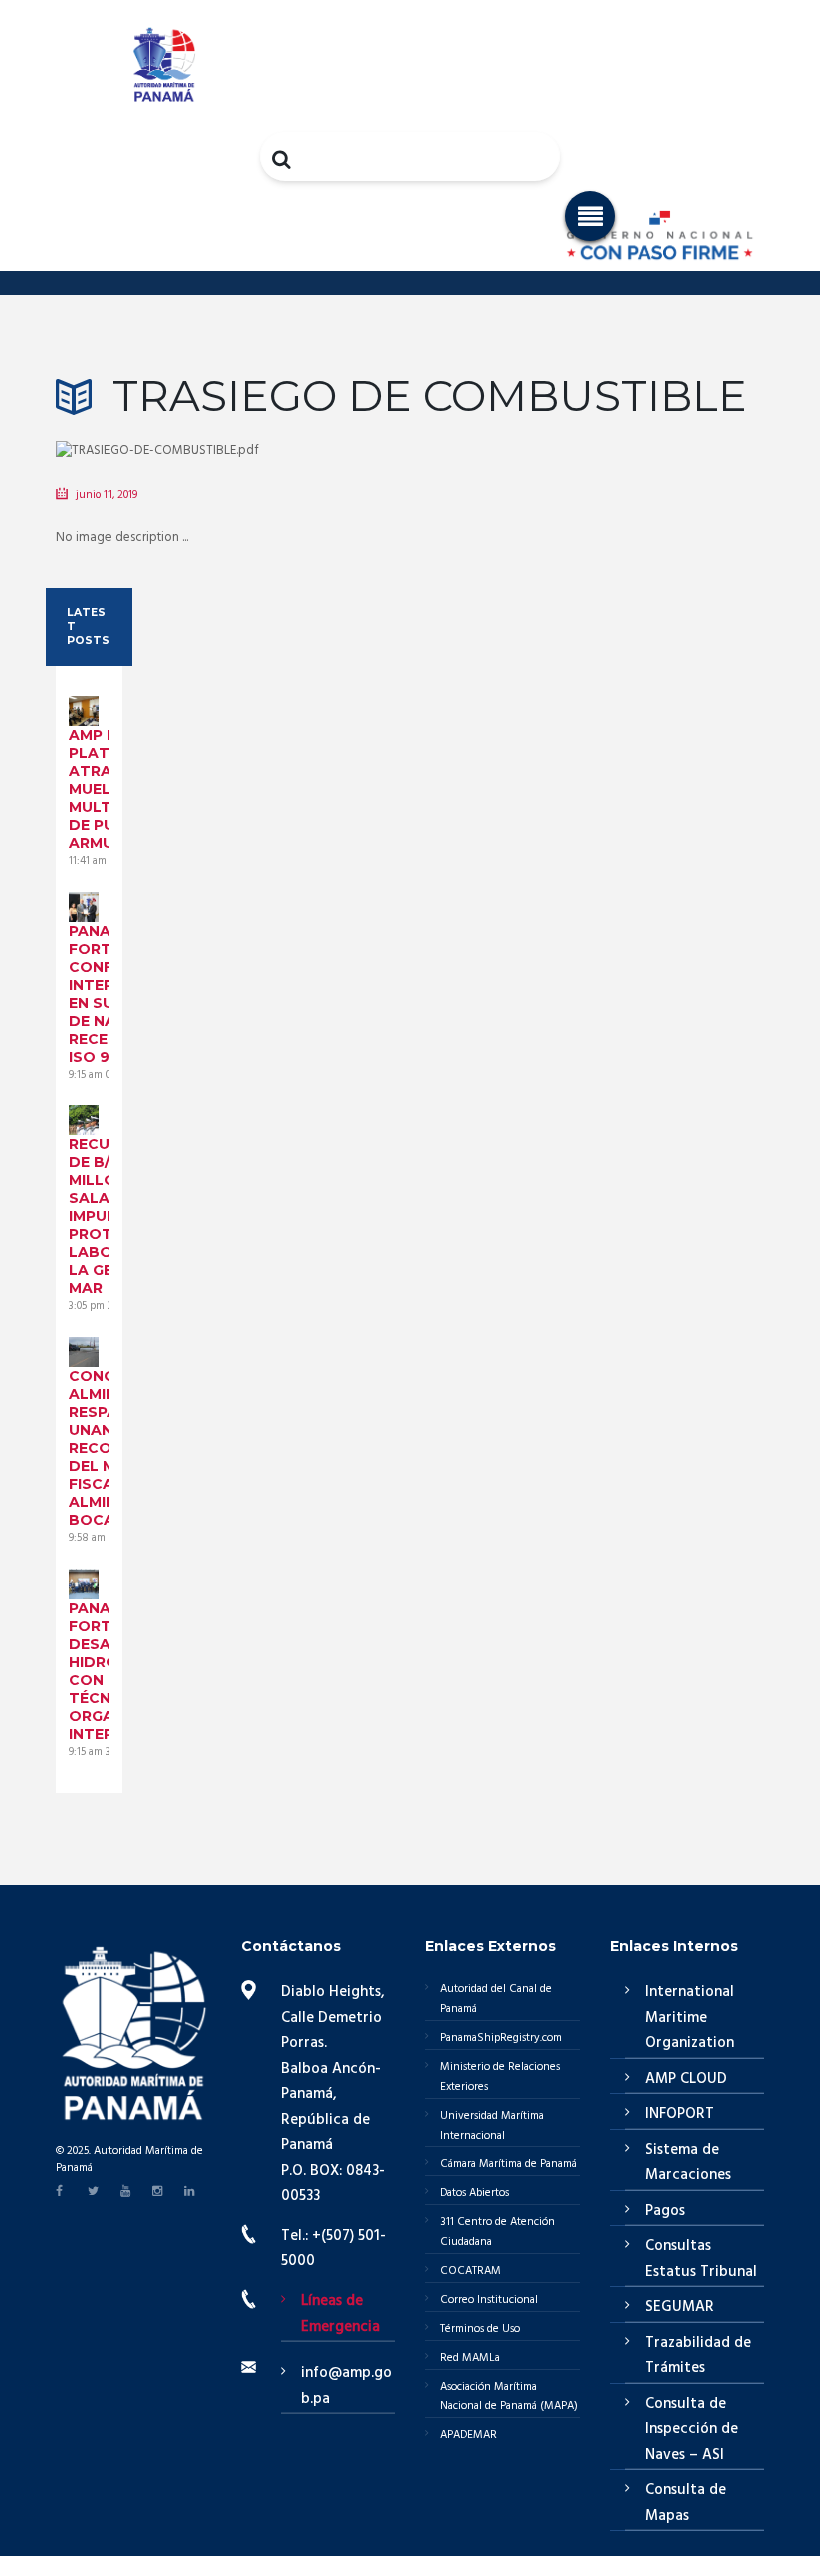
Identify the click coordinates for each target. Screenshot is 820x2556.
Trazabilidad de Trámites (698, 2356)
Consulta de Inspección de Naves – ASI (691, 2429)
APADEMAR (468, 2435)
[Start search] (283, 159)
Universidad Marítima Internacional (492, 2126)
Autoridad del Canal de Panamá (496, 1999)
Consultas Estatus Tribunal (701, 2259)
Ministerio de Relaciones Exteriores (500, 2077)
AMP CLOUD (686, 2079)
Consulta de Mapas (685, 2503)
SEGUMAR (679, 2307)
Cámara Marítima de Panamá (508, 2164)
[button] (590, 216)
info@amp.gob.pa (346, 2386)
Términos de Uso (480, 2329)
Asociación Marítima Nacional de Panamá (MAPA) (509, 2397)
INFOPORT (679, 2114)
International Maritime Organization (689, 2017)
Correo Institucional (489, 2300)
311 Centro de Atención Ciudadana (497, 2232)
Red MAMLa (470, 2358)
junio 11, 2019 (106, 495)
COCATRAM (470, 2271)
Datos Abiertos (474, 2193)
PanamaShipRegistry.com (501, 2038)
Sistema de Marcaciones (688, 2163)
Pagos (665, 2211)
